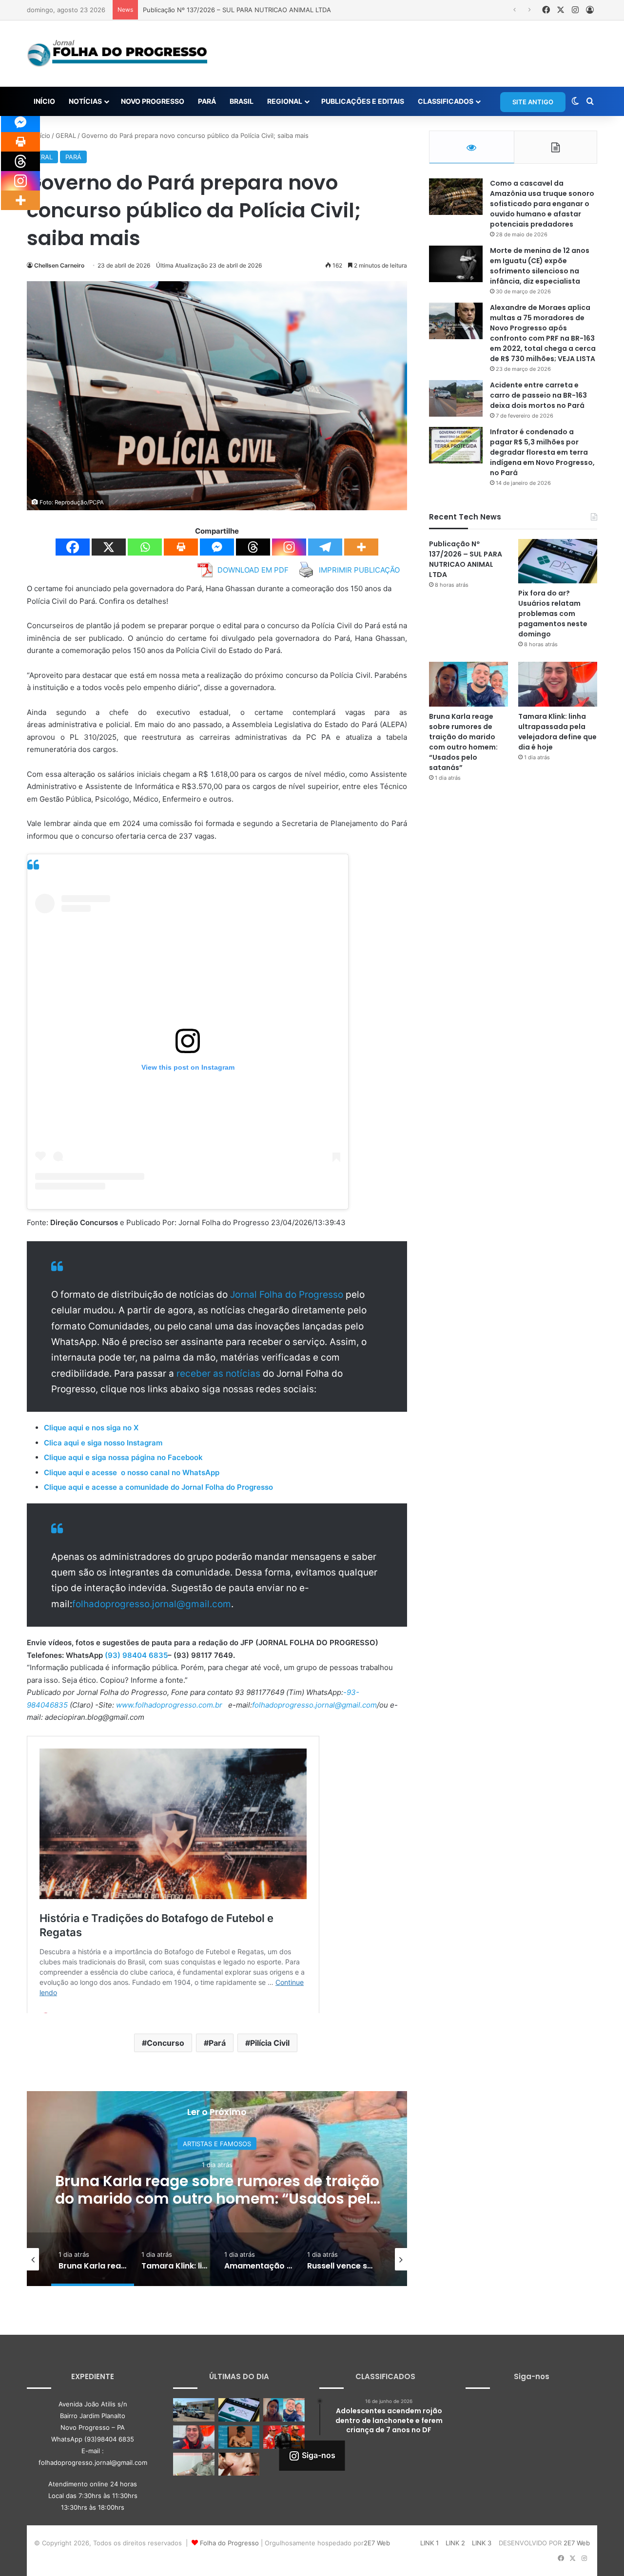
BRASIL (242, 101)
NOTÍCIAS (85, 101)
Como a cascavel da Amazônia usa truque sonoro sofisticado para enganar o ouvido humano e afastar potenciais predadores (542, 204)
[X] (109, 547)
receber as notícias (220, 1374)
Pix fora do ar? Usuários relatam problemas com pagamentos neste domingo (553, 614)
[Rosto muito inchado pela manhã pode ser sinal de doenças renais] (239, 2464)
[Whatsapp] (145, 547)
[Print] (181, 547)
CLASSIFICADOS (446, 101)
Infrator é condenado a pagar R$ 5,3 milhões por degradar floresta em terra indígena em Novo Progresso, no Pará (542, 452)
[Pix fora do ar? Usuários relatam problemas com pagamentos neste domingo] (558, 561)
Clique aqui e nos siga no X (91, 1428)
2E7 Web (377, 2543)
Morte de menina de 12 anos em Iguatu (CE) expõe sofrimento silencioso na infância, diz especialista (540, 266)
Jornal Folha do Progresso (288, 1295)
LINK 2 (455, 2543)
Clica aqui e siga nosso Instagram (103, 1443)
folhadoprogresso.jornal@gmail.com (152, 1604)
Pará (217, 2043)
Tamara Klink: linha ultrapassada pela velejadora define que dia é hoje (217, 2190)
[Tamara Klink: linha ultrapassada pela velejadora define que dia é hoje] (558, 684)
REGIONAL (285, 101)
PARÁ (207, 101)
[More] (361, 547)
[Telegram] (325, 547)
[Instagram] (289, 547)
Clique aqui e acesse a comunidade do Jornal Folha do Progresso (158, 1487)
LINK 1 (429, 2543)
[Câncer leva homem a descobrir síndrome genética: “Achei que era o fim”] (194, 2464)
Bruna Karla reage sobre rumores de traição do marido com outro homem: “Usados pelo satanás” (463, 742)
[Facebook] (73, 547)
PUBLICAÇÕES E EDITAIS (363, 101)
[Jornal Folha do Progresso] (117, 54)
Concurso (166, 2043)
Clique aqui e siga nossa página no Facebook (123, 1457)
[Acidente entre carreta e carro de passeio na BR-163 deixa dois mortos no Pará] (456, 398)
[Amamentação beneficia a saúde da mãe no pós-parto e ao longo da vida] (239, 2437)
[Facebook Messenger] (217, 547)
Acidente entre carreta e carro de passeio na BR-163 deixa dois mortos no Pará (538, 395)
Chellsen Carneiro (59, 265)
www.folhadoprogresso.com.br (169, 1705)
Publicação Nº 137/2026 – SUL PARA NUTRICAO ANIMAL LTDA (466, 559)
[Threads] (253, 547)
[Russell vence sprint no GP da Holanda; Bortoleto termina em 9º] (284, 2437)
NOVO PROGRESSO (153, 101)
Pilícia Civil (270, 2043)
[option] (217, 2189)
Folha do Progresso (229, 2543)
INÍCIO (44, 101)
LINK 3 (482, 2543)
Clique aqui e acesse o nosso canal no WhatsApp (132, 1472)
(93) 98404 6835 (136, 1655)
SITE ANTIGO (533, 102)
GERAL (66, 135)
